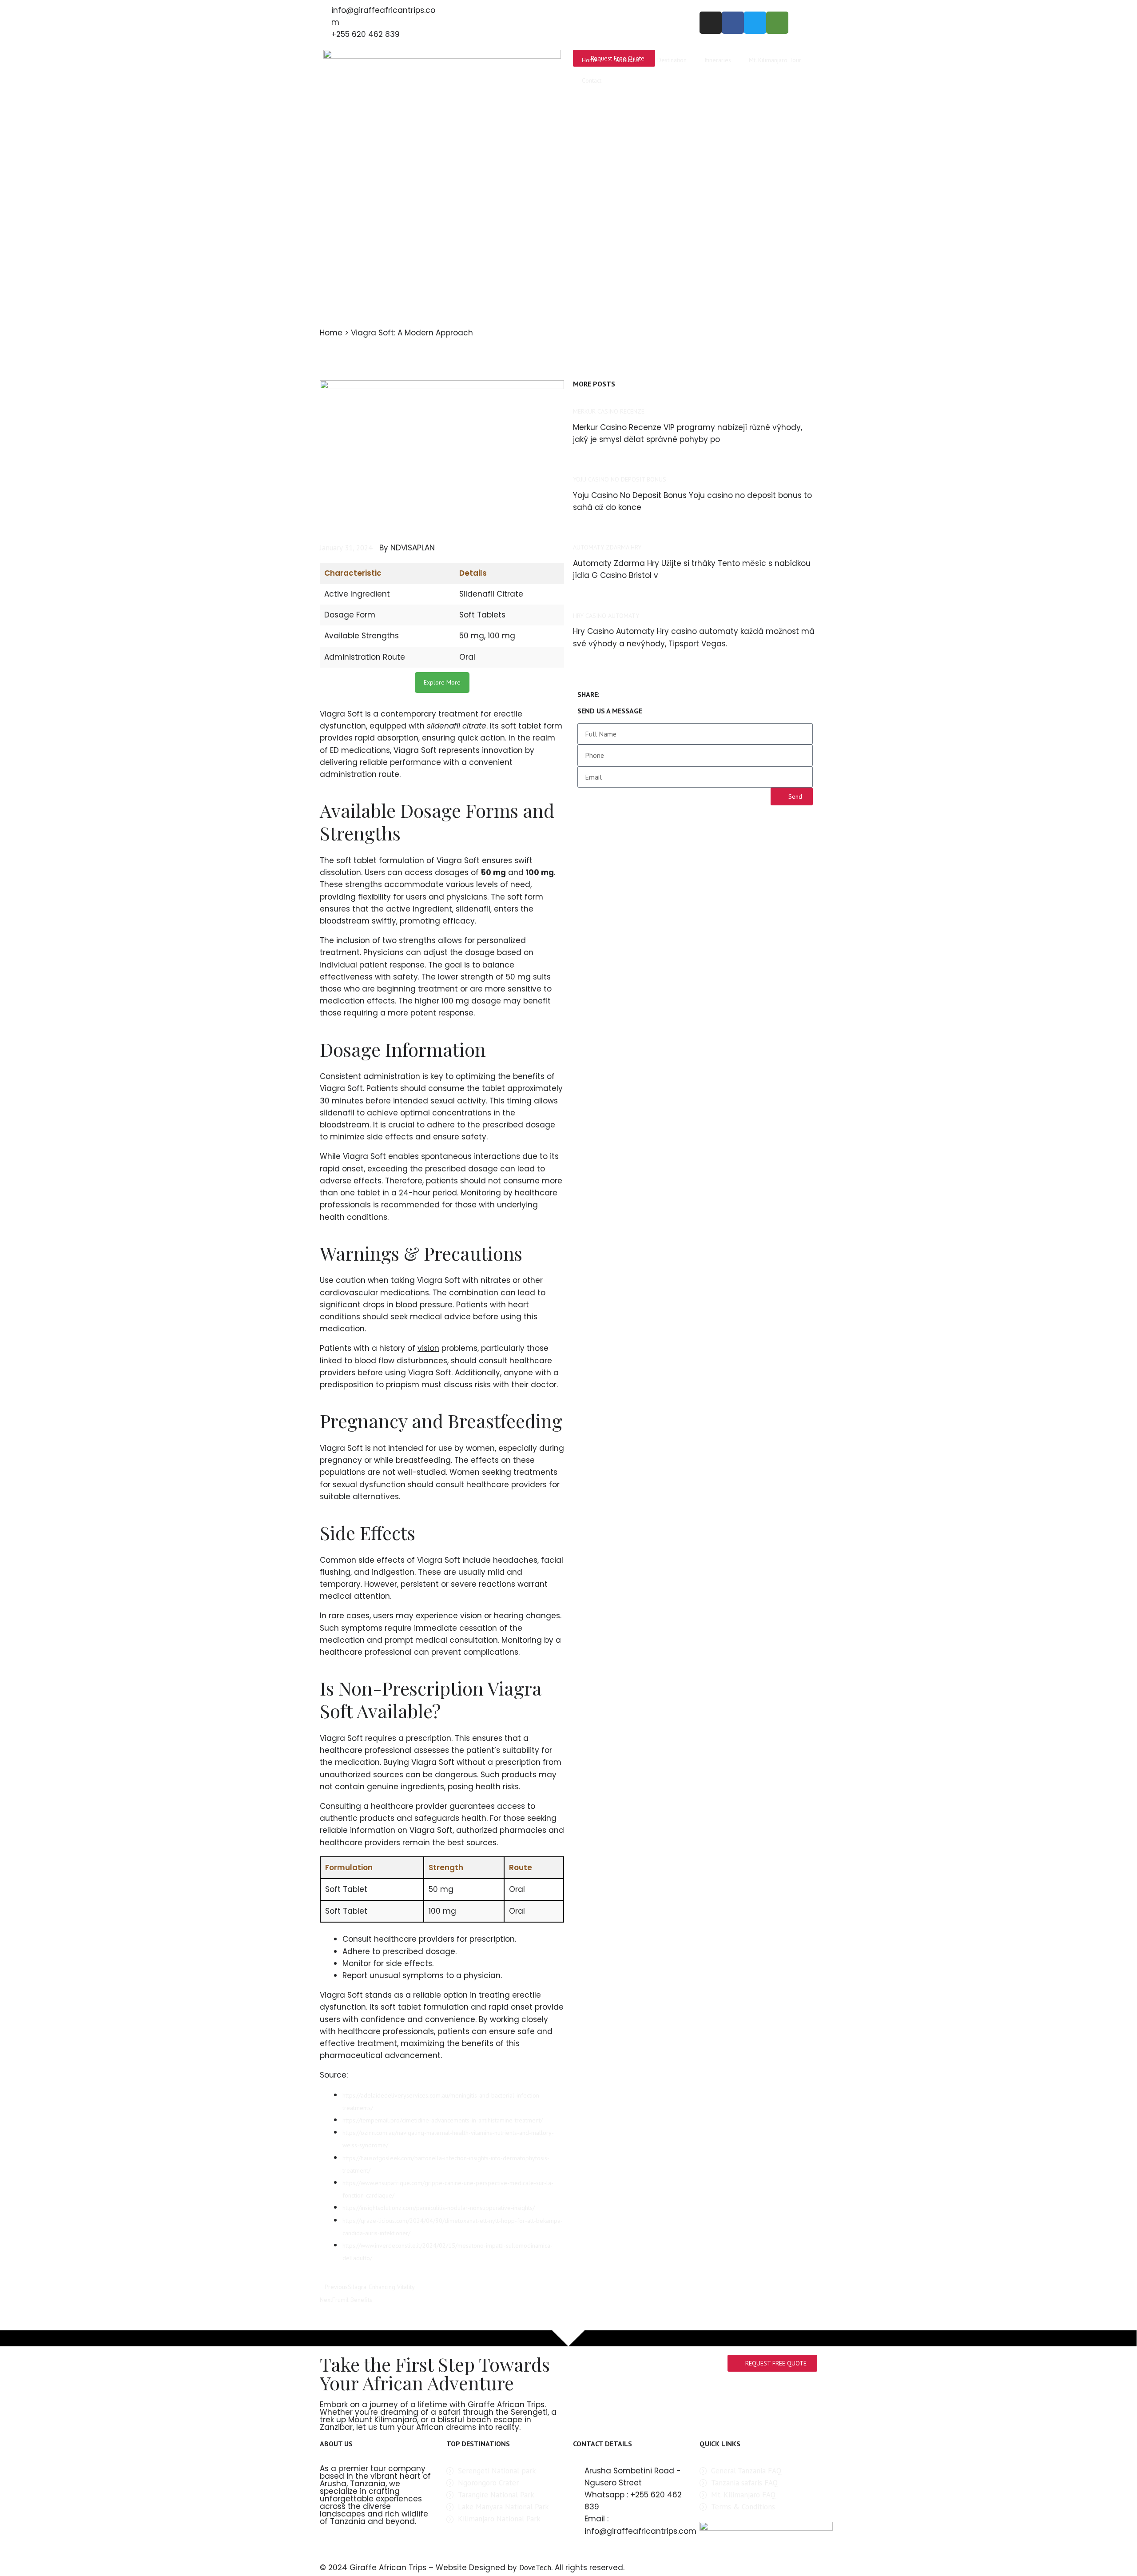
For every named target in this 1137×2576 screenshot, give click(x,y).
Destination (672, 60)
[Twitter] (755, 23)
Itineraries (718, 60)
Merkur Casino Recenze (609, 411)
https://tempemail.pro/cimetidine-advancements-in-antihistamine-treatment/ (443, 2120)
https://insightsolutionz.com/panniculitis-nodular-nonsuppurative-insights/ (439, 2208)
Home (590, 60)
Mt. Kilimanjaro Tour (775, 60)
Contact (592, 80)
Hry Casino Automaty (606, 616)
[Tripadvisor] (777, 23)
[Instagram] (711, 23)
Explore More (442, 682)
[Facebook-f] (733, 23)
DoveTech (535, 2568)
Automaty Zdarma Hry (607, 547)
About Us (628, 60)
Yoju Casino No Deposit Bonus (620, 479)
